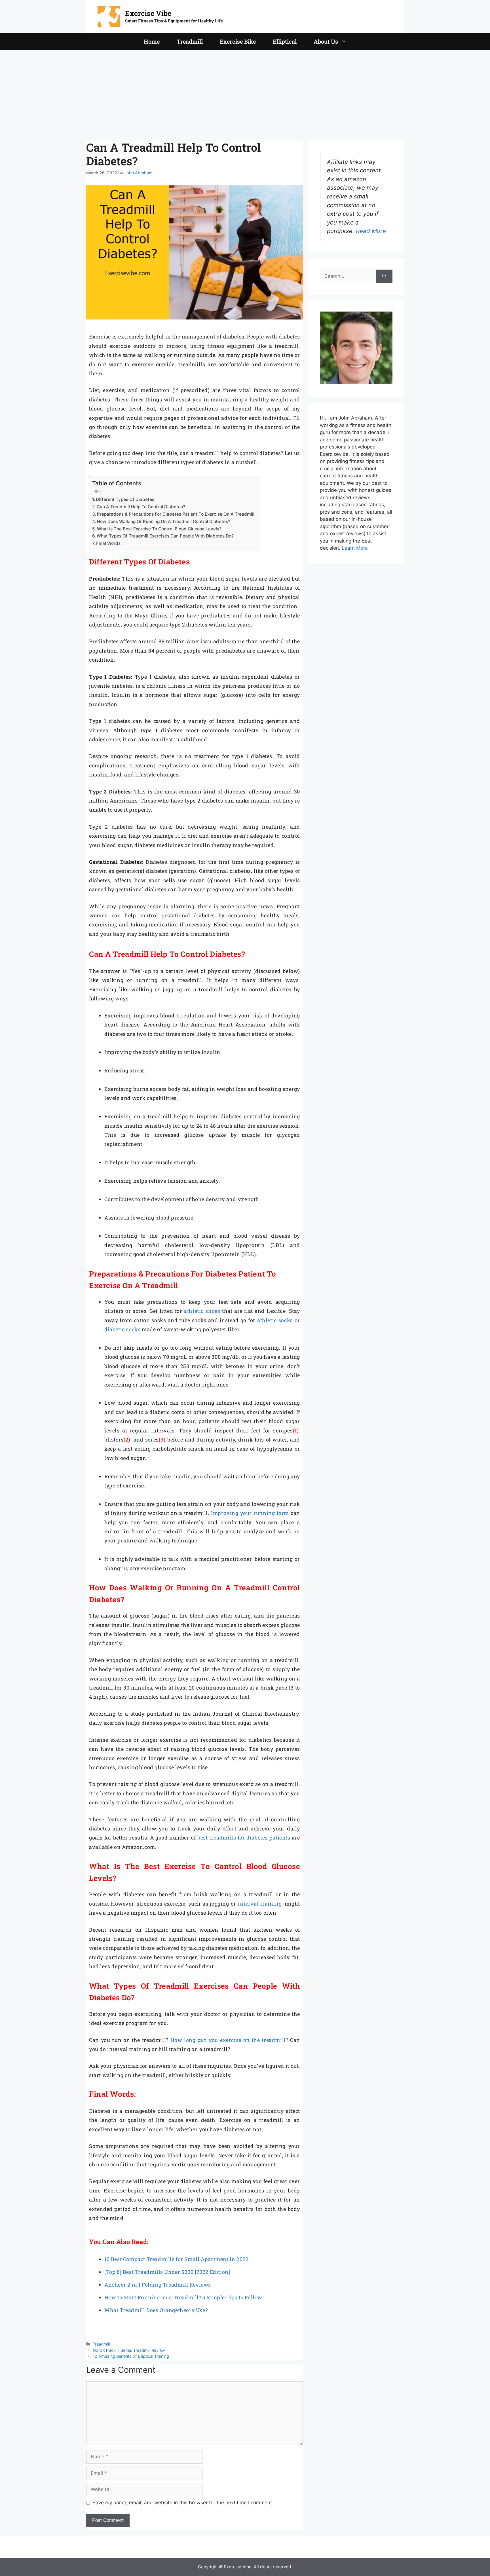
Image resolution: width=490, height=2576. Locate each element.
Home (152, 41)
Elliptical (285, 41)
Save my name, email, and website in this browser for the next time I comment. (183, 2503)
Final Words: (109, 543)
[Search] (384, 276)
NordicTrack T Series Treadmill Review (129, 2350)
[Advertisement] (245, 92)
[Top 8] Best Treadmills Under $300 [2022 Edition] (167, 2272)
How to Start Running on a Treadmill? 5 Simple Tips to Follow (183, 2297)
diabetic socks (122, 1329)
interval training (260, 1904)
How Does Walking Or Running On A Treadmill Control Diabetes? (164, 521)
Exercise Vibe (148, 13)
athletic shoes (202, 1311)
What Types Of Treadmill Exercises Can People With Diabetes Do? (165, 536)
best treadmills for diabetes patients (244, 1838)
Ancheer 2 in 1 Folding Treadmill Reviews (158, 2285)
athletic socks (275, 1320)
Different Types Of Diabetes (125, 499)
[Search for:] (348, 276)
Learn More (355, 548)
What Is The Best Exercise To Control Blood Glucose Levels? (159, 529)
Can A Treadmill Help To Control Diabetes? (141, 507)
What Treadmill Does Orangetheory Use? (156, 2310)
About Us (326, 41)
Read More (371, 231)
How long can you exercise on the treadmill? (229, 2040)
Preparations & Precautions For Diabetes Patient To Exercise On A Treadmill (176, 514)
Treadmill (190, 41)
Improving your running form (250, 1513)
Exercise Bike (238, 41)
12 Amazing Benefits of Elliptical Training (131, 2356)
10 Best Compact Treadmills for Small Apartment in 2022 (176, 2259)
